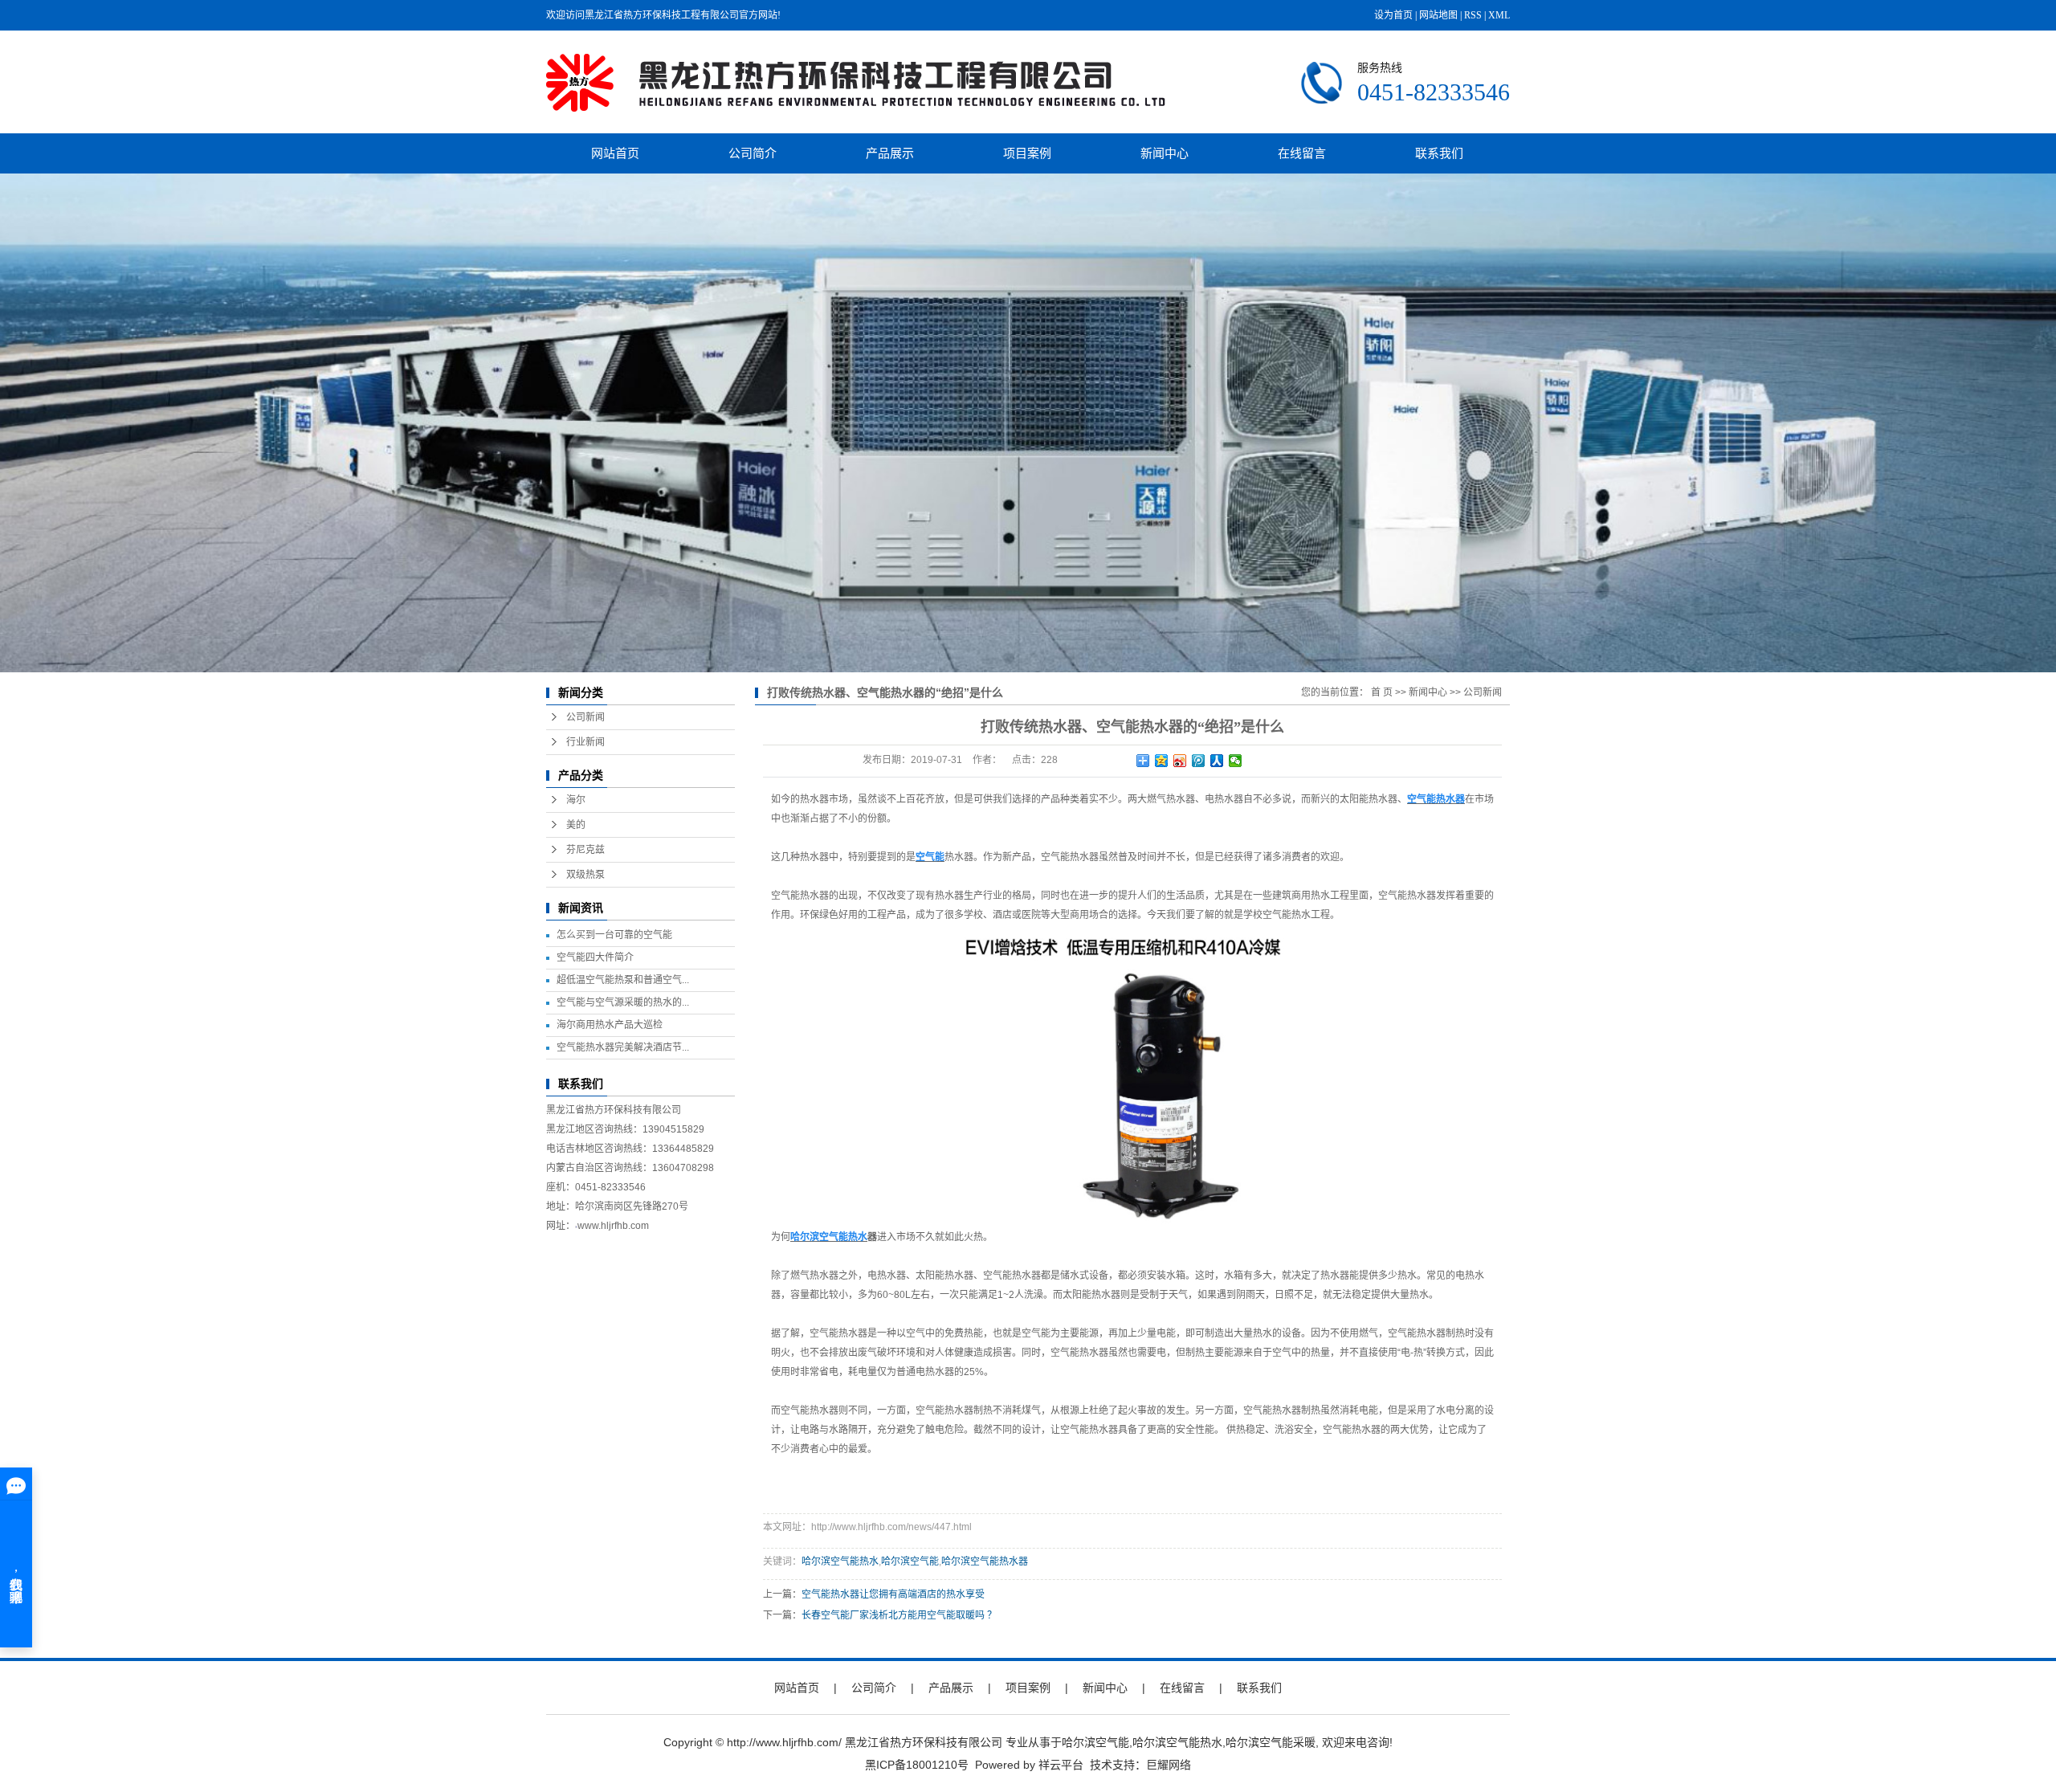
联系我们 (1439, 153)
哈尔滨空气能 (910, 1561)
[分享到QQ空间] (1162, 761)
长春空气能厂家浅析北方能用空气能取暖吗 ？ (899, 1615)
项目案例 (1027, 153)
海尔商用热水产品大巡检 (610, 1025)
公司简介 (753, 153)
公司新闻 (585, 717)
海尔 (576, 800)
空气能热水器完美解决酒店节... (623, 1047)
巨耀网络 (1169, 1765)
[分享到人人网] (1217, 761)
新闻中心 (1165, 153)
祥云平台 (1061, 1765)
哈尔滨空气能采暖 (1271, 1742)
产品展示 (890, 153)
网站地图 (1438, 15)
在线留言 (1302, 153)
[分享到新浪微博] (1180, 761)
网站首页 (615, 153)
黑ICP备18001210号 (917, 1765)
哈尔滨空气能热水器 (985, 1561)
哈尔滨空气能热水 (840, 1561)
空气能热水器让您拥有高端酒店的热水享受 (893, 1594)
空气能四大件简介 (595, 957)
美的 (576, 825)
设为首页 (1393, 15)
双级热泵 (585, 875)
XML (1499, 15)
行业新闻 (585, 742)
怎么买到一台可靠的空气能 (614, 935)
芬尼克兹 (585, 850)
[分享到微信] (1236, 761)
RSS (1473, 15)
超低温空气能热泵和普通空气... (623, 980)
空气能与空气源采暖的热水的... (623, 1002)
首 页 (1382, 692)
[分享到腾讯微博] (1199, 761)
